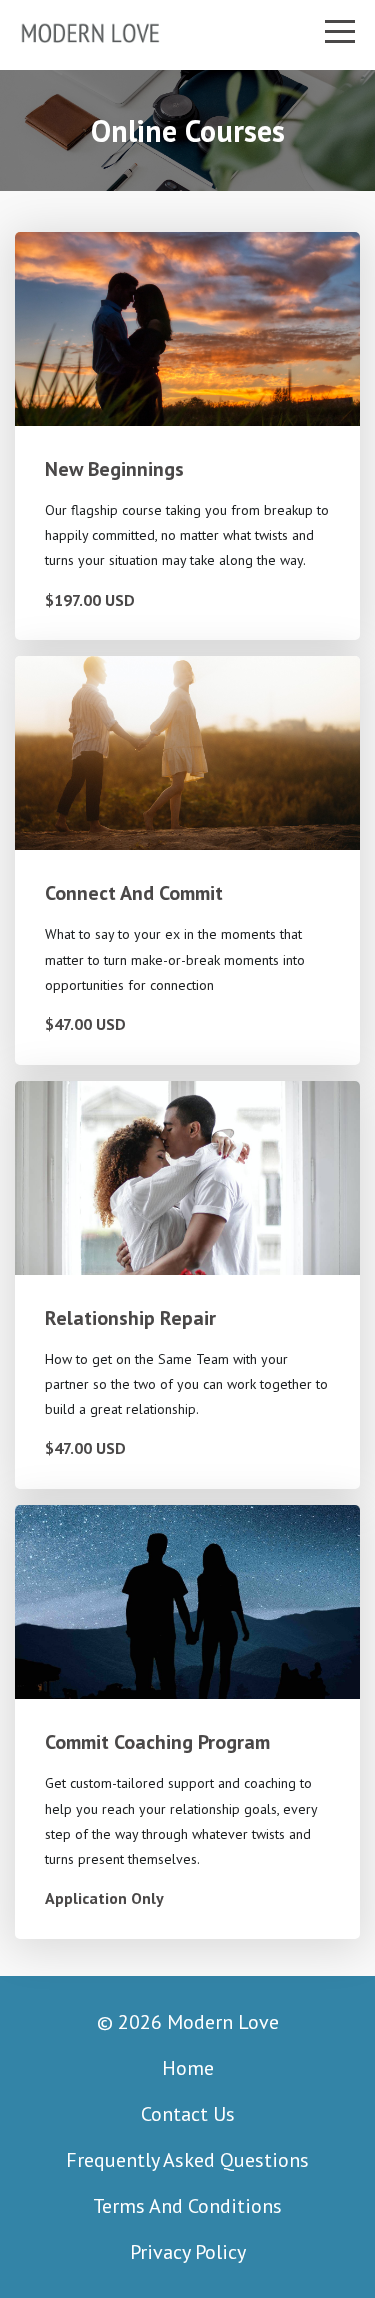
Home (188, 2068)
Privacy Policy (188, 2252)
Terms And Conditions (187, 2206)
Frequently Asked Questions (187, 2160)
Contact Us (188, 2114)
